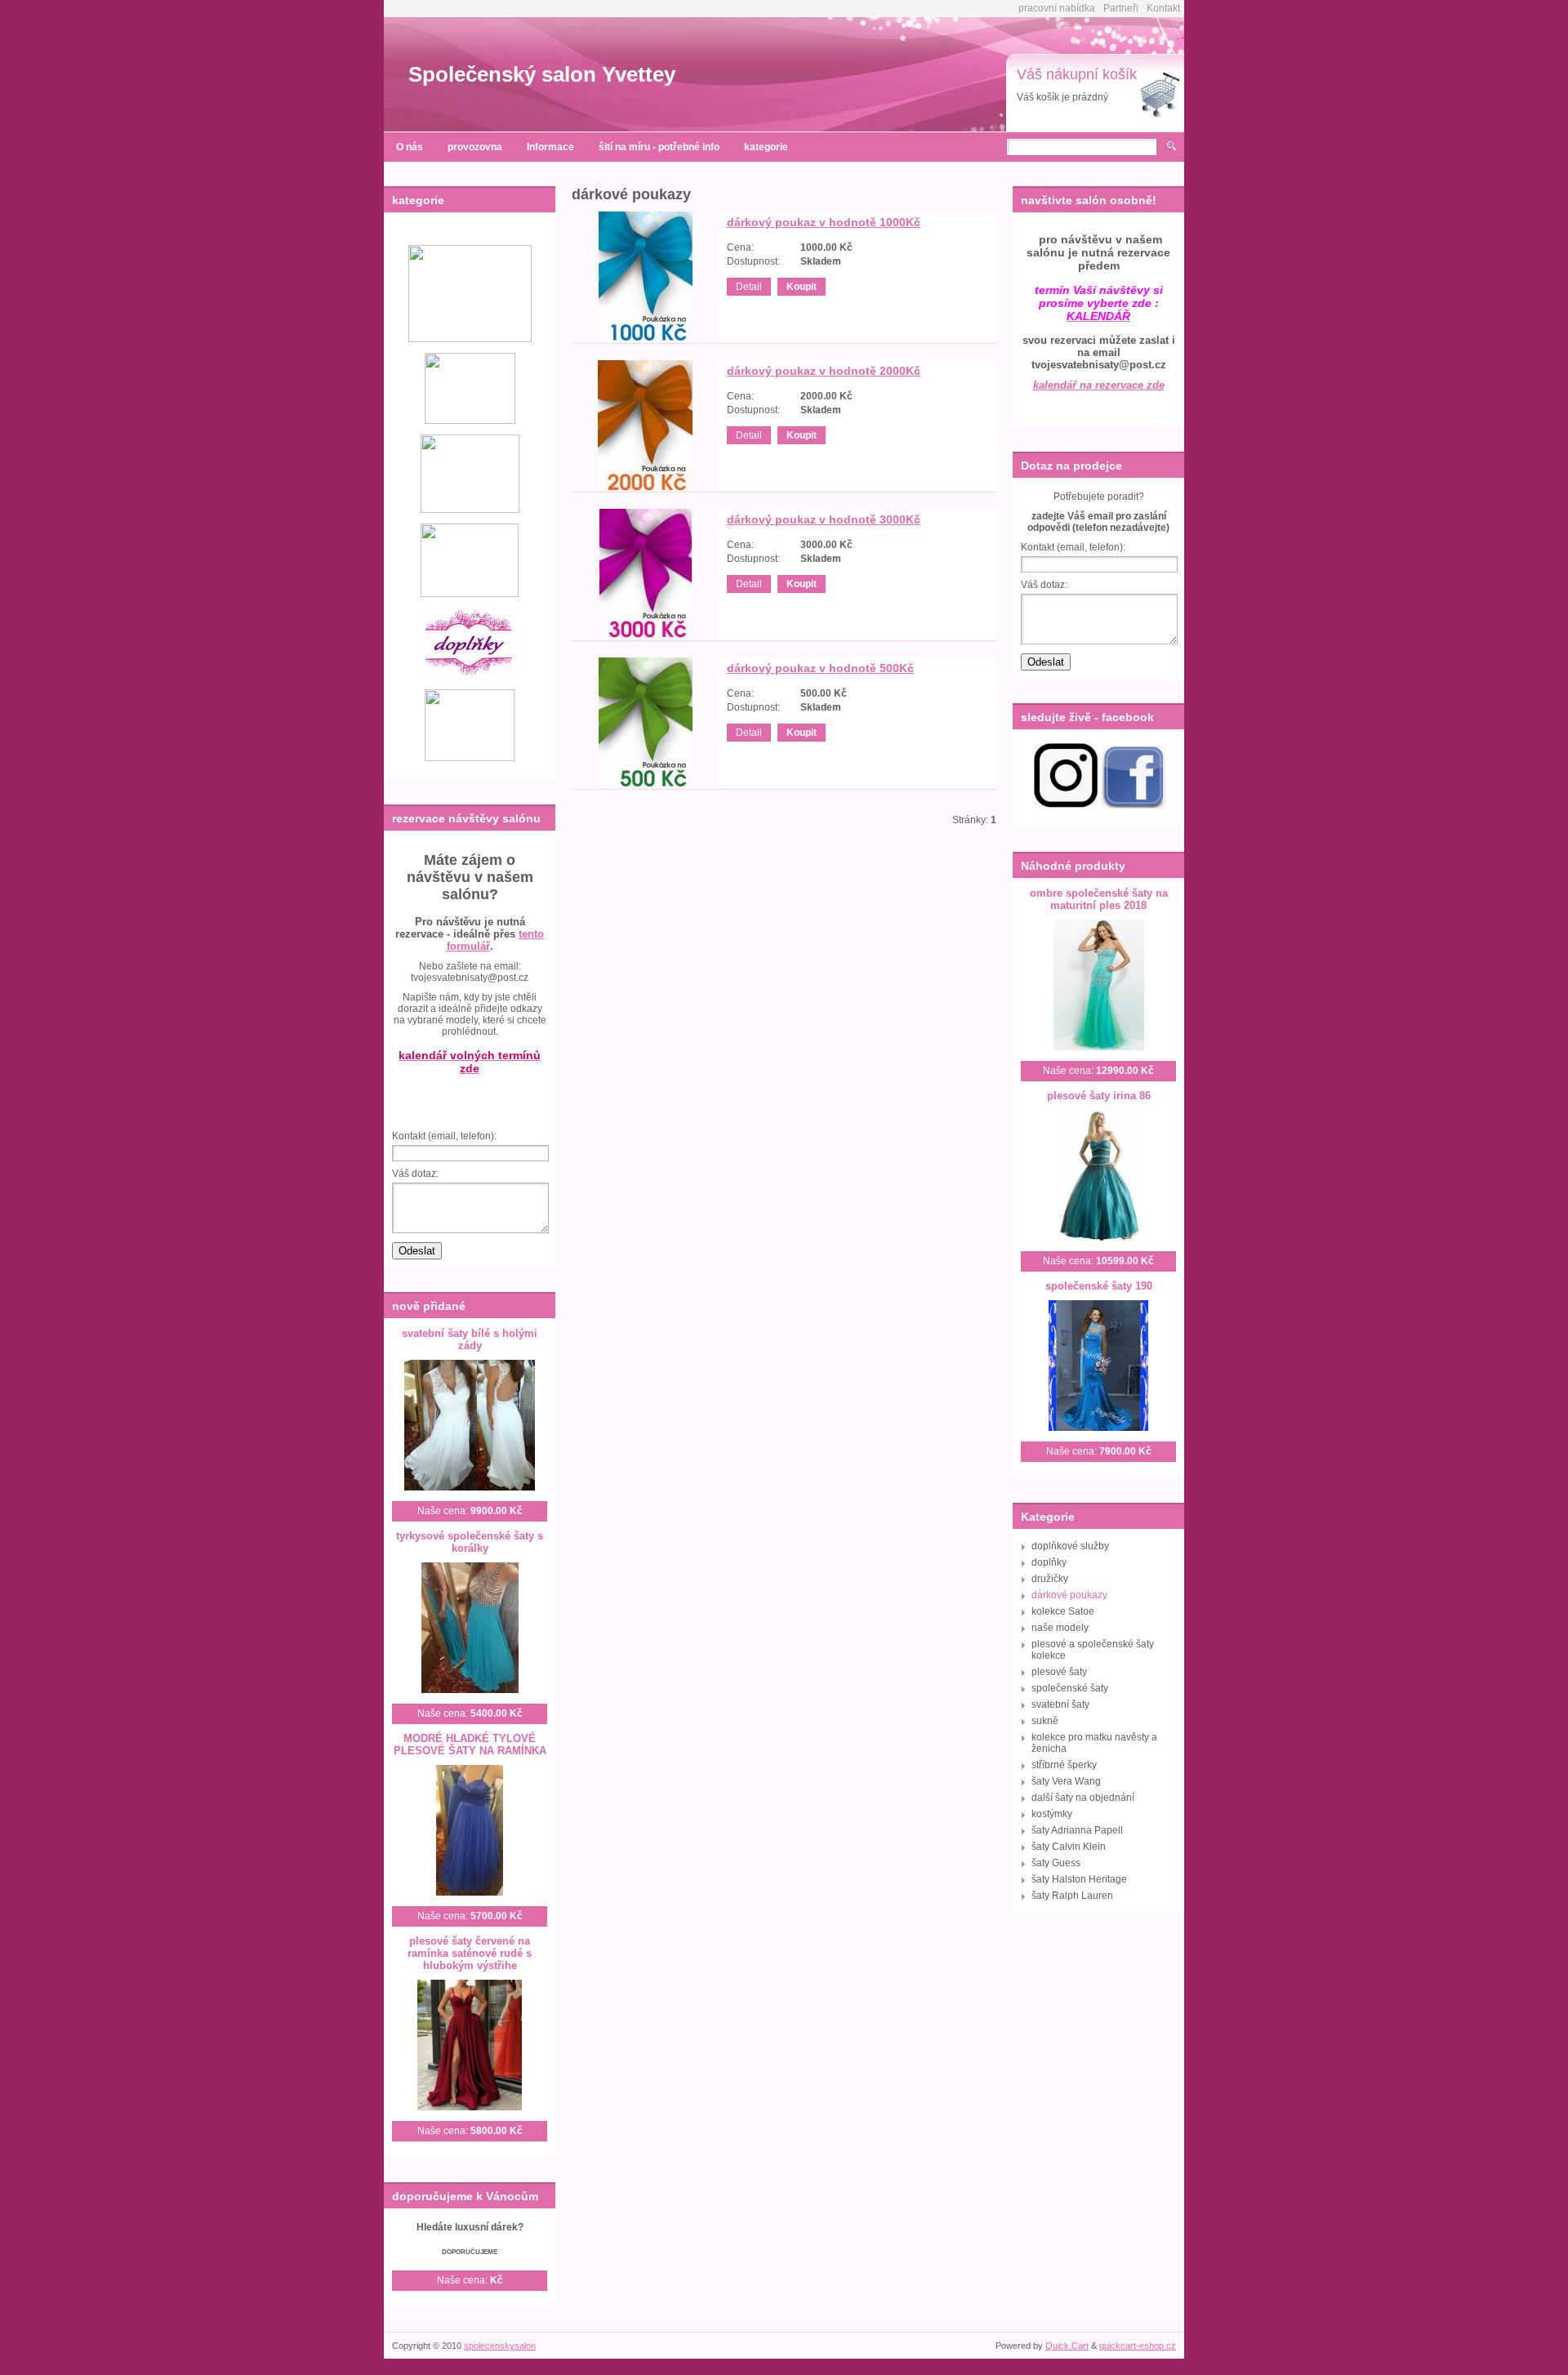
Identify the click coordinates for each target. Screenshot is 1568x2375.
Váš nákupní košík (1077, 74)
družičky (1050, 1579)
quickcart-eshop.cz (1138, 2346)
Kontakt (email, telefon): (444, 1136)
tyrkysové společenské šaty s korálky (470, 1542)
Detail (749, 287)
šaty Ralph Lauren (1072, 1896)
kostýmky (1052, 1814)
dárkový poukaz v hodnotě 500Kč (820, 668)
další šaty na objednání (1083, 1798)
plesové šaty (1059, 1672)
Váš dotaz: (415, 1174)
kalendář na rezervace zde (1099, 385)
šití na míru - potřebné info (659, 147)
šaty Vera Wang (1066, 1781)
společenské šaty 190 (1099, 1286)
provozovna (475, 147)
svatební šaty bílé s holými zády (470, 1339)
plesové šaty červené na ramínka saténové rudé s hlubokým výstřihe (470, 1953)
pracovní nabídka (1057, 8)
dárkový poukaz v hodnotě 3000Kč (824, 519)
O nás (410, 147)
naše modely (1060, 1628)
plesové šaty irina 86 (1099, 1096)
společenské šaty (1070, 1688)
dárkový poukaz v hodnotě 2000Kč (824, 371)
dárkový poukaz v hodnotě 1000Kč (824, 222)
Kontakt (1163, 8)
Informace (550, 147)
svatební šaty (1060, 1704)
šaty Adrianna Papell (1077, 1830)
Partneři (1121, 8)
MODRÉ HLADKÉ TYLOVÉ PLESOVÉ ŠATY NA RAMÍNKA (470, 1744)
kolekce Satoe (1063, 1611)
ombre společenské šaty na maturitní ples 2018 (1099, 899)
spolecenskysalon (500, 2346)
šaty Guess (1056, 1863)
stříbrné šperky (1064, 1765)
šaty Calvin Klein (1069, 1847)
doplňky (1049, 1562)
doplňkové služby (1070, 1546)
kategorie (766, 147)
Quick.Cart (1067, 2346)
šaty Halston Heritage (1079, 1879)
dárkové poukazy (1069, 1595)
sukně (1045, 1721)
